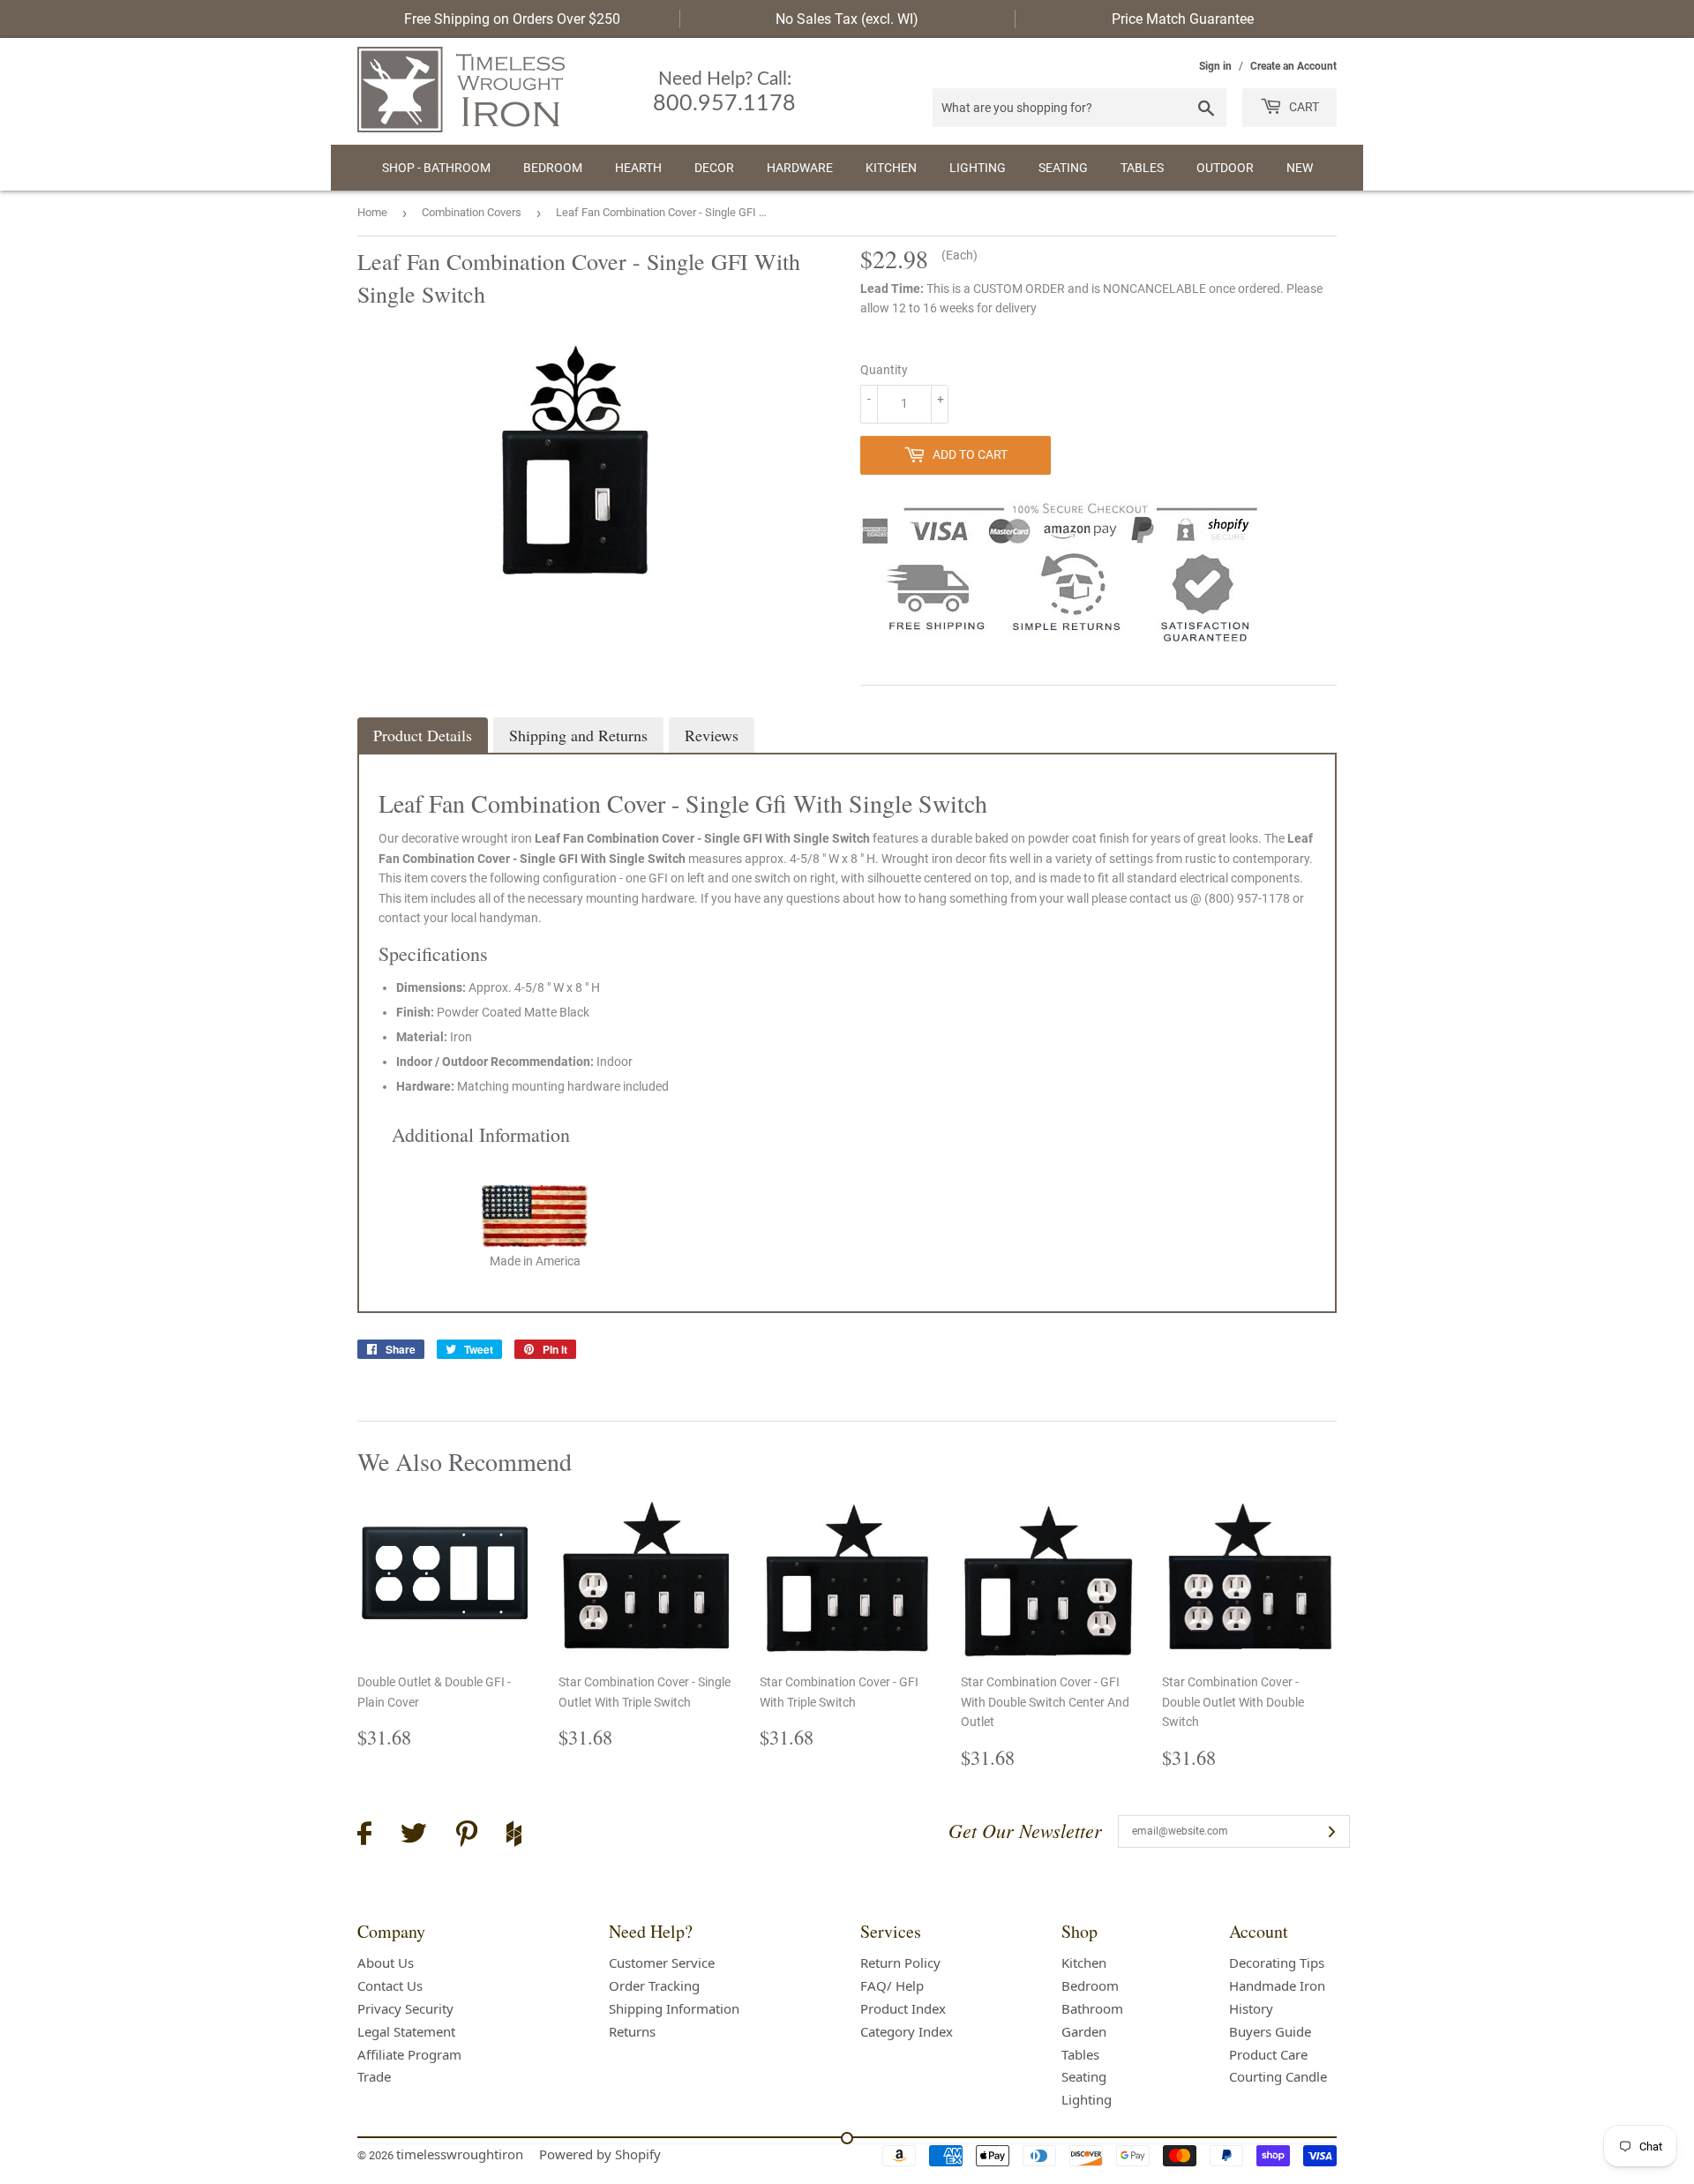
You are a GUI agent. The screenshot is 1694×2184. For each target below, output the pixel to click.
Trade (374, 2076)
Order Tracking (654, 1985)
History (1251, 2008)
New (1300, 168)
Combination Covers (472, 212)
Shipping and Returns (578, 735)
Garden (1084, 2031)
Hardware (800, 168)
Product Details (423, 735)
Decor (714, 168)
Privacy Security (405, 2008)
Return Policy (900, 1963)
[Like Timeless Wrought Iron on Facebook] (364, 1836)
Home (372, 212)
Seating (1063, 168)
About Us (386, 1963)
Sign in (1215, 66)
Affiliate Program (409, 2054)
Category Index (907, 2031)
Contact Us (390, 1985)
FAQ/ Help (892, 1985)
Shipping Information (674, 2008)
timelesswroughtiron (460, 2154)
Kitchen (891, 168)
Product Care (1268, 2054)
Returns (632, 2031)
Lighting (978, 168)
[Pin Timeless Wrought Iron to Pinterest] (467, 1836)
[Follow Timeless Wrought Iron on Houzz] (514, 1836)
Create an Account (1293, 66)
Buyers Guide (1270, 2031)
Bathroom (1092, 2008)
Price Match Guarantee (1183, 19)
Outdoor (1225, 168)
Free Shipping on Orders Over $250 (512, 19)
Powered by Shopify (600, 2154)
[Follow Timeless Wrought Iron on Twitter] (414, 1836)
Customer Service (662, 1963)
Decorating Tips (1277, 1963)
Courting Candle (1278, 2076)
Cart (1303, 107)
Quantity (884, 370)
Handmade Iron (1277, 1985)
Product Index (903, 2008)
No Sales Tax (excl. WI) (847, 19)
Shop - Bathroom (436, 168)
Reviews (712, 735)
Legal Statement (406, 2031)
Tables (1142, 168)
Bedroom (553, 168)
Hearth (638, 168)
